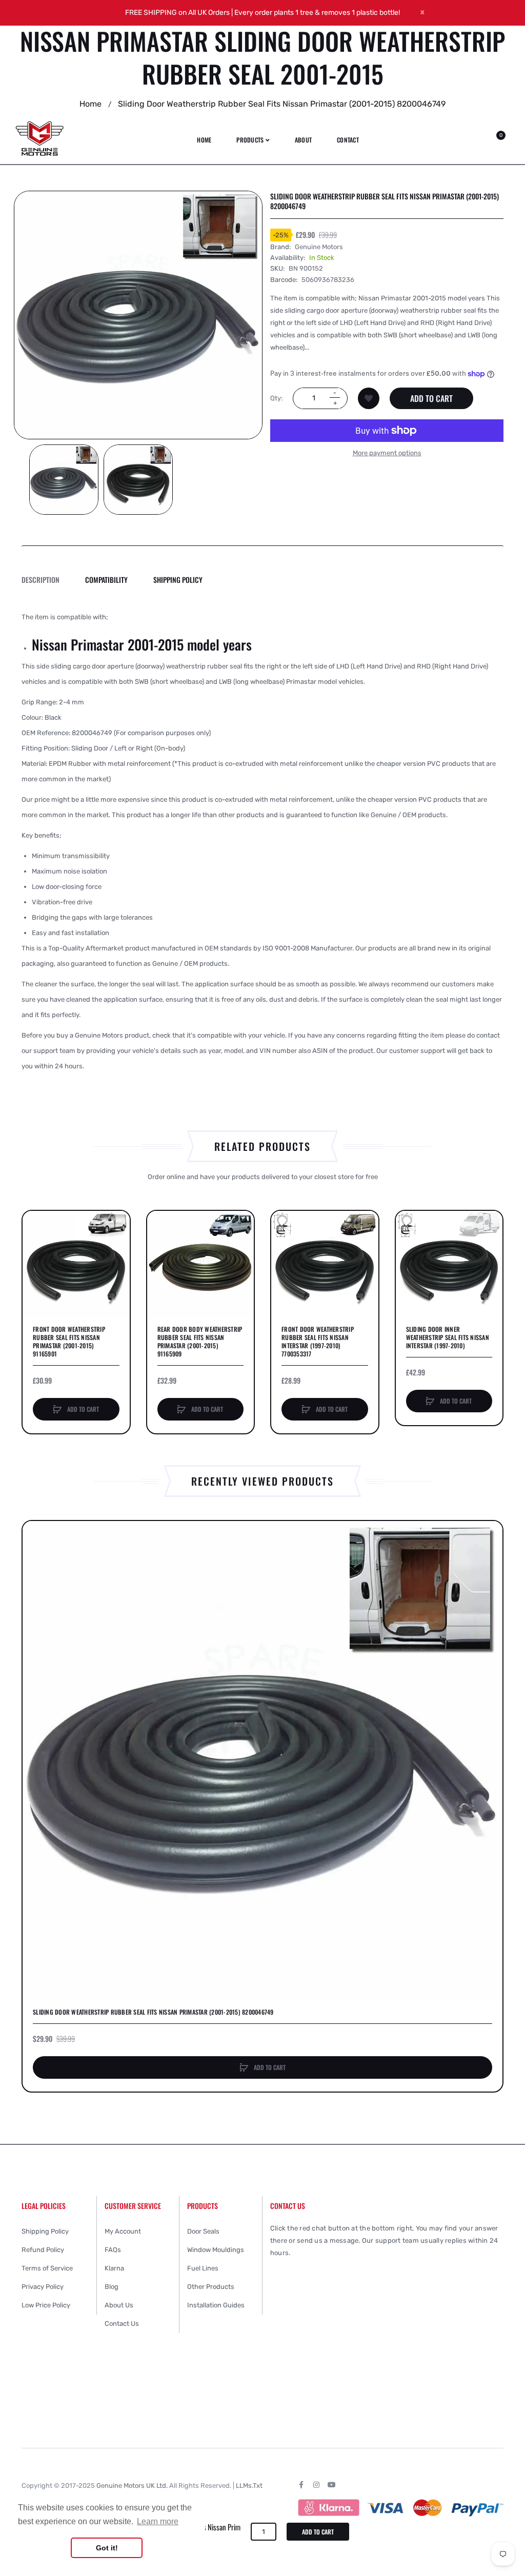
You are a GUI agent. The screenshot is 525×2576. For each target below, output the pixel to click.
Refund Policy (43, 2250)
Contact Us (122, 2324)
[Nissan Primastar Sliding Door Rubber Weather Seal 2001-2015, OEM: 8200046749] (64, 480)
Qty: (276, 398)
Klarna (114, 2268)
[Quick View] (35, 1263)
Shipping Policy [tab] (178, 580)
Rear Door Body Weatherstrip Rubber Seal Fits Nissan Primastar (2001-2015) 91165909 (200, 1342)
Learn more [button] (158, 2521)
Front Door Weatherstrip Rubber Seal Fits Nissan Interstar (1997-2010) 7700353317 (318, 1342)
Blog (112, 2287)
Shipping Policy (45, 2231)
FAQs (113, 2250)
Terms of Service (47, 2268)
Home (90, 104)
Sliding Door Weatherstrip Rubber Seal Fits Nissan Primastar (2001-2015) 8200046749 (153, 2012)
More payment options (387, 453)
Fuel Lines (203, 2268)
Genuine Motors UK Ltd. (132, 2486)
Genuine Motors (319, 247)
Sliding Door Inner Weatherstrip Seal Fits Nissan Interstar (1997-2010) (448, 1337)
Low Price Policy (46, 2305)
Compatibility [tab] (106, 580)
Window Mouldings (216, 2250)
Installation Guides (216, 2305)
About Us (119, 2305)
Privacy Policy (43, 2287)
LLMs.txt (249, 2486)
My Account (123, 2231)
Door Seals (203, 2231)
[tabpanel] (262, 842)
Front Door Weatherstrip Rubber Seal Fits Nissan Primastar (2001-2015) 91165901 (69, 1342)
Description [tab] (41, 580)
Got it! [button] (107, 2548)
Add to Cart (431, 398)
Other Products (211, 2287)
